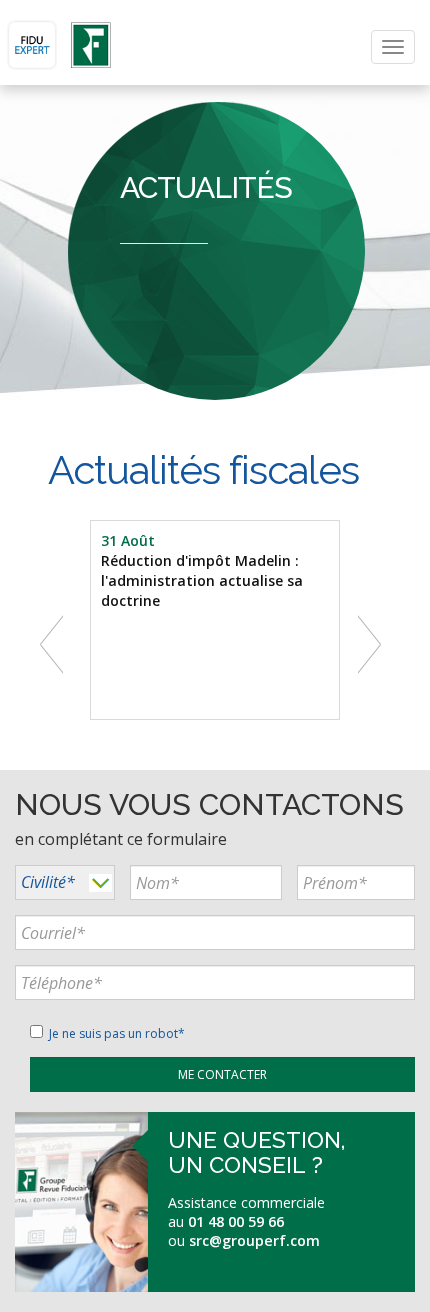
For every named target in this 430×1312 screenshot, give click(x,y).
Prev (56, 642)
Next (374, 642)
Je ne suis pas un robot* (114, 1033)
